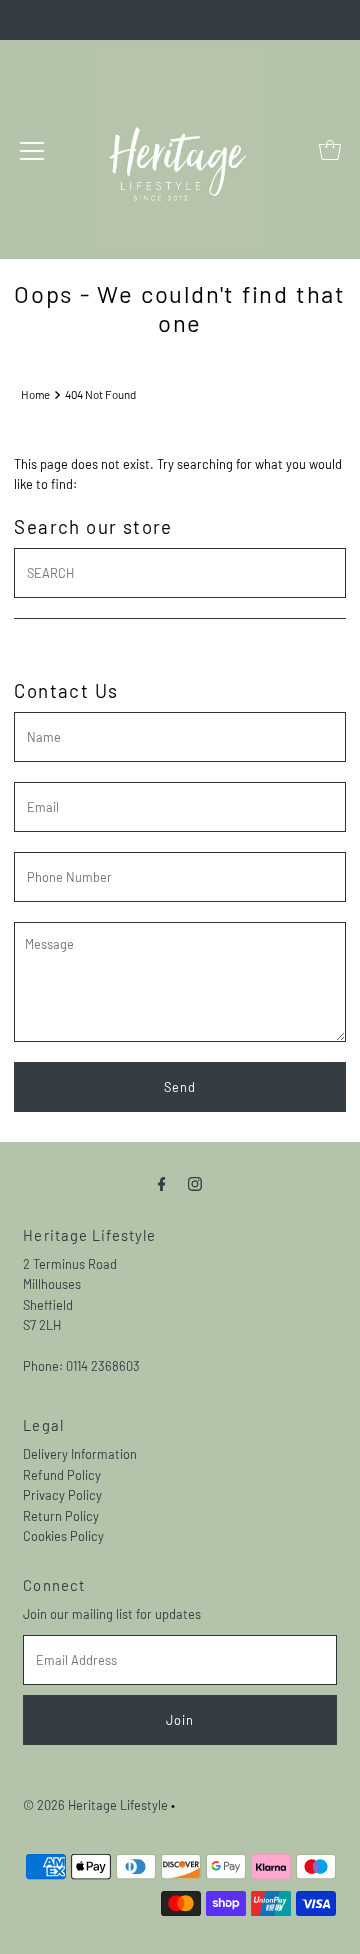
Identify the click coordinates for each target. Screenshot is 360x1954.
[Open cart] (330, 150)
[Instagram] (195, 1182)
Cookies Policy (63, 1536)
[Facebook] (162, 1182)
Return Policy (61, 1516)
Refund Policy (62, 1475)
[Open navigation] (32, 150)
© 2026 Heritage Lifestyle (95, 1805)
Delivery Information (80, 1454)
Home (35, 394)
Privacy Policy (62, 1495)
